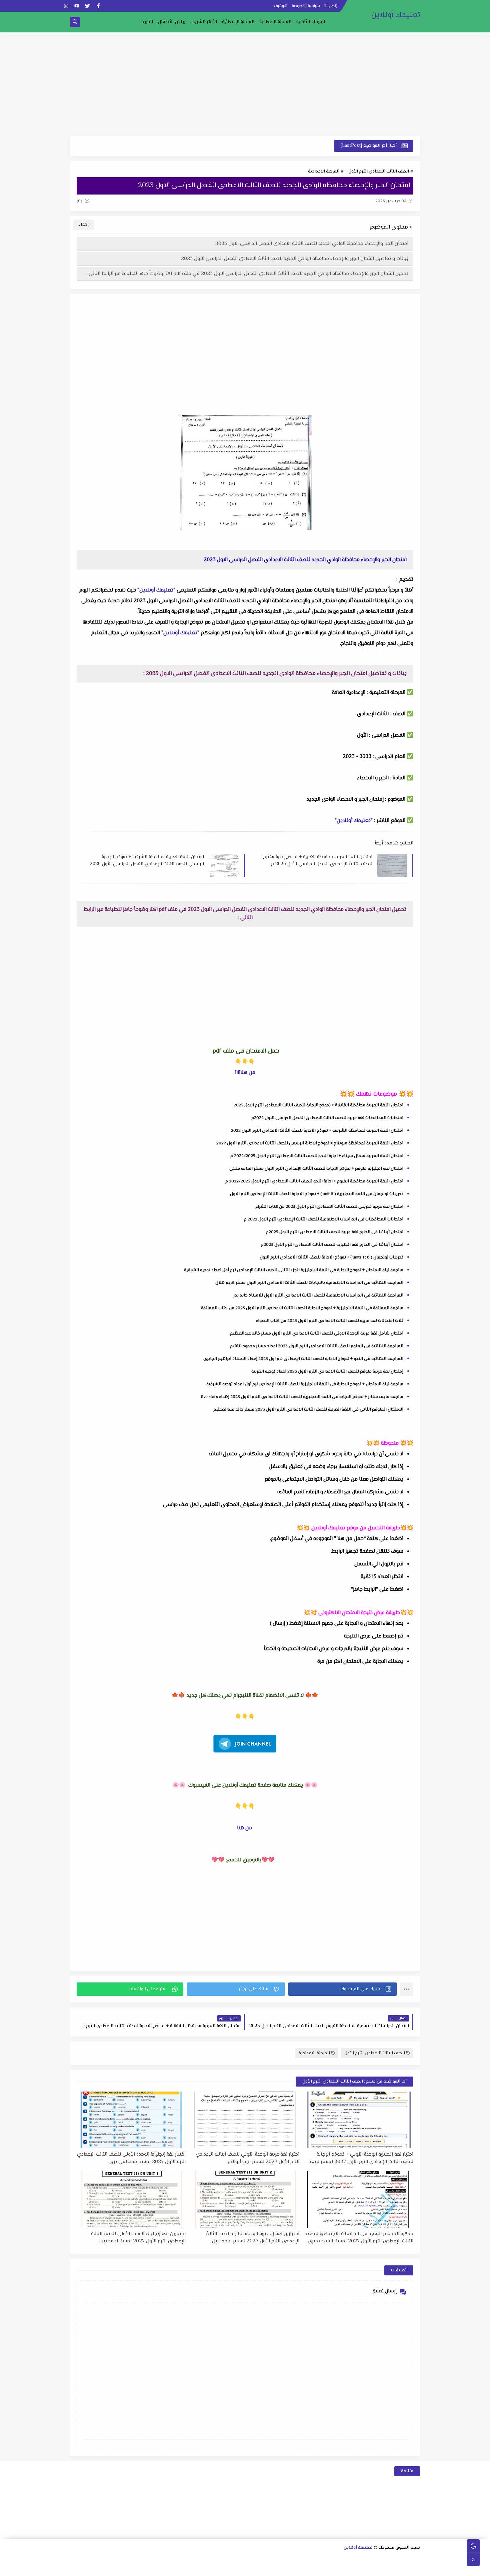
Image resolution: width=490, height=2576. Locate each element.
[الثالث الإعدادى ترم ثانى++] (223, 2559)
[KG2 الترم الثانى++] (255, 2568)
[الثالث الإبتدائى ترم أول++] (127, 2559)
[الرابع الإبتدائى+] (106, 2559)
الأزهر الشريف (204, 22)
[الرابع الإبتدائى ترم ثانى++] (85, 2559)
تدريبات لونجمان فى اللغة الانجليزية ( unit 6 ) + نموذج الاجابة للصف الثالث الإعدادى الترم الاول (317, 1194)
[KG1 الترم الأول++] (297, 2568)
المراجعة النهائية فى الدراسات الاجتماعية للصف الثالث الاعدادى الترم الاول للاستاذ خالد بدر (318, 1296)
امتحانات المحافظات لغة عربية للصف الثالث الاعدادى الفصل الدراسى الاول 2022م (327, 1118)
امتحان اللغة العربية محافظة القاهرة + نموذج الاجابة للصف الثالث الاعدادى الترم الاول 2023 (318, 1105)
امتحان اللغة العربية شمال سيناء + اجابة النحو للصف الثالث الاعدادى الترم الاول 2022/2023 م (317, 1156)
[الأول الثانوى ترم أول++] (394, 2559)
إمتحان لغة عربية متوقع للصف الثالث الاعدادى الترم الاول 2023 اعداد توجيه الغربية (327, 1372)
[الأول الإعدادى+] (309, 2559)
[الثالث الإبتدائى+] (138, 2559)
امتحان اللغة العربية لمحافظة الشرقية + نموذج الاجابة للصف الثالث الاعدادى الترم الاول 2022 (317, 1131)
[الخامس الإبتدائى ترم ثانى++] (393, 2568)
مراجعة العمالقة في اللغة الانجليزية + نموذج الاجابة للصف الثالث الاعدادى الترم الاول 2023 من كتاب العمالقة (302, 1308)
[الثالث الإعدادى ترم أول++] (234, 2559)
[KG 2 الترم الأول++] (265, 2568)
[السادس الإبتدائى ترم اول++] (372, 2568)
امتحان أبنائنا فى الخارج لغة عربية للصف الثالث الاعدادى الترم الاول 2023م (335, 1232)
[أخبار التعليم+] (233, 2568)
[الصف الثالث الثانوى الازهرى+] (340, 2568)
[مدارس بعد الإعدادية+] (180, 2568)
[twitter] (87, 6)
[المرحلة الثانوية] (415, 2559)
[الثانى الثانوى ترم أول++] (362, 2559)
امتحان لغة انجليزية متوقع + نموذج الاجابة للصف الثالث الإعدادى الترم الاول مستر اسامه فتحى (316, 1169)
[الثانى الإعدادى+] (277, 2559)
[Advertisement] (245, 84)
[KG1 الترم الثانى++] (287, 2568)
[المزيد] (244, 2568)
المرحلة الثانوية (311, 22)
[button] (342, 1989)
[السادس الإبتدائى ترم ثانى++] (361, 2568)
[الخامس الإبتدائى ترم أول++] (404, 2568)
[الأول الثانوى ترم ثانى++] (383, 2559)
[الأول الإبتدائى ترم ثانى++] (181, 2559)
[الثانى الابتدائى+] (170, 2559)
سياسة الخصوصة (306, 6)
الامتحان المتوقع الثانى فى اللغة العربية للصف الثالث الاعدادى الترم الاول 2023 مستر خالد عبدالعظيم (308, 1410)
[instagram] (66, 6)
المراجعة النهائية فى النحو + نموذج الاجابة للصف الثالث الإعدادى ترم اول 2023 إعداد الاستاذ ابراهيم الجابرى (303, 1359)
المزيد (147, 22)
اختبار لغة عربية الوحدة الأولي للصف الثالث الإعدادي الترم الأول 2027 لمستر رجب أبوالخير (247, 2158)
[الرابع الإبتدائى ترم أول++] (95, 2559)
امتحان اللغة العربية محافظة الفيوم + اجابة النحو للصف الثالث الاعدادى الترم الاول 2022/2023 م (314, 1181)
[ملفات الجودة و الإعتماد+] (212, 2568)
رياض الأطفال (172, 22)
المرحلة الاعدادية (275, 22)
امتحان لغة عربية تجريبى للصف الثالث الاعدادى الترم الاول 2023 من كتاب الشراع (329, 1207)
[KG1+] (308, 2568)
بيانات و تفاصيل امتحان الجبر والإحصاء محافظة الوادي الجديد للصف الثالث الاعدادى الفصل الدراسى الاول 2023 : (293, 259)
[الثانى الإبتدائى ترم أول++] (159, 2559)
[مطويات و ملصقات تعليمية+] (201, 2568)
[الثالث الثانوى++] (330, 2559)
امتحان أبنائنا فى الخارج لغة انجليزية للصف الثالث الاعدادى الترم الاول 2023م (332, 1245)
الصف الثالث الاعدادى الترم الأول (379, 171)
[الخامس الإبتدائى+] (415, 2568)
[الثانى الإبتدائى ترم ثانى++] (149, 2559)
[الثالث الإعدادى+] (245, 2559)
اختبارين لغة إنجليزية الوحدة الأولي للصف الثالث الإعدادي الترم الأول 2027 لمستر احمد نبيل (138, 2237)
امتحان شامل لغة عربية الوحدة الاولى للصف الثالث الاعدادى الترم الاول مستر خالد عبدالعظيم (317, 1334)
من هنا (244, 1828)
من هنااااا (245, 1073)
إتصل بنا (331, 6)
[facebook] (98, 6)
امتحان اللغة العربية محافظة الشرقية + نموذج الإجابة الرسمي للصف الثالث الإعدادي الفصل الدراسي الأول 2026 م (147, 860)
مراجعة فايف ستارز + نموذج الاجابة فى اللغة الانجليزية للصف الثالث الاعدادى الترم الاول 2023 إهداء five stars (302, 1397)
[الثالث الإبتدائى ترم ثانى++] (117, 2559)
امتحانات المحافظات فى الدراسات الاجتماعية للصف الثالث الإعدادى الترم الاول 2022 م (324, 1219)
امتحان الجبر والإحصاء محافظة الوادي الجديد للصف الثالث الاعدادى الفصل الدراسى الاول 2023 (312, 244)
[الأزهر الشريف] (351, 2568)
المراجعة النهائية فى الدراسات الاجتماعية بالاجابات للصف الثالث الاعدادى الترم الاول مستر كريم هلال (309, 1283)
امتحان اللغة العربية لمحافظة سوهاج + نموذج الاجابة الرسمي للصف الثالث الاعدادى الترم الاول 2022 (310, 1143)
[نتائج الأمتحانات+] (169, 2568)
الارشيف (281, 6)
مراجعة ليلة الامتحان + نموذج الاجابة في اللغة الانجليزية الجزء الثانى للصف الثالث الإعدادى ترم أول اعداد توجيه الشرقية (294, 1270)
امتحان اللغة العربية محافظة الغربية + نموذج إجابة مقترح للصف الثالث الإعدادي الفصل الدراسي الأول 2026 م (318, 860)
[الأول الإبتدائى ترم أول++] (191, 2559)
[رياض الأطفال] (319, 2568)
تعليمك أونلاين (396, 15)
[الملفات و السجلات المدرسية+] (191, 2568)
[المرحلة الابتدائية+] (329, 2568)
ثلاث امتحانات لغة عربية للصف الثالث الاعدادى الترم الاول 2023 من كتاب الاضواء (330, 1321)
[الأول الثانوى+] (405, 2559)
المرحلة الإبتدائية (238, 22)
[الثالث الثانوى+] (341, 2559)
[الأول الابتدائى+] (202, 2559)
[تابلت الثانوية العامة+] (223, 2568)
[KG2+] (276, 2568)
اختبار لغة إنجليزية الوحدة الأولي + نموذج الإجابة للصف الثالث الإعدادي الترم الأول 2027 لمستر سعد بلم (361, 2158)
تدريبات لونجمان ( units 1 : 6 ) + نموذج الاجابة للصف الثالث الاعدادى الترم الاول (331, 1257)
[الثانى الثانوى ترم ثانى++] (351, 2559)
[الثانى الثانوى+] (373, 2559)
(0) (80, 201)
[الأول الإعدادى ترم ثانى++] (287, 2559)
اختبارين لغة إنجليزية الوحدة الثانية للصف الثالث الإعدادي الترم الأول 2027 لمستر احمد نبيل (252, 2237)
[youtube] (77, 6)
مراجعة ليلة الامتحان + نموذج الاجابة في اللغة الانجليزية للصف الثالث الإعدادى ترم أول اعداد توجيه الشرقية (305, 1384)
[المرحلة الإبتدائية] (213, 2559)
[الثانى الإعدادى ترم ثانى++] (255, 2559)
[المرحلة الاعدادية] (319, 2559)
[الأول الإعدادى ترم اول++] (298, 2559)
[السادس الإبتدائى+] (383, 2568)
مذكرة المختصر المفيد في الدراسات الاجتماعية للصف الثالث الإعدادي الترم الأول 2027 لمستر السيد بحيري (360, 2237)
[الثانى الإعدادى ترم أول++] (266, 2559)
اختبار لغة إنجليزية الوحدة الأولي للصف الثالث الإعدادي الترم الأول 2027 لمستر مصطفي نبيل (131, 2158)
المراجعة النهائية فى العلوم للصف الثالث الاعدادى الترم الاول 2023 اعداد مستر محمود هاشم (317, 1346)
